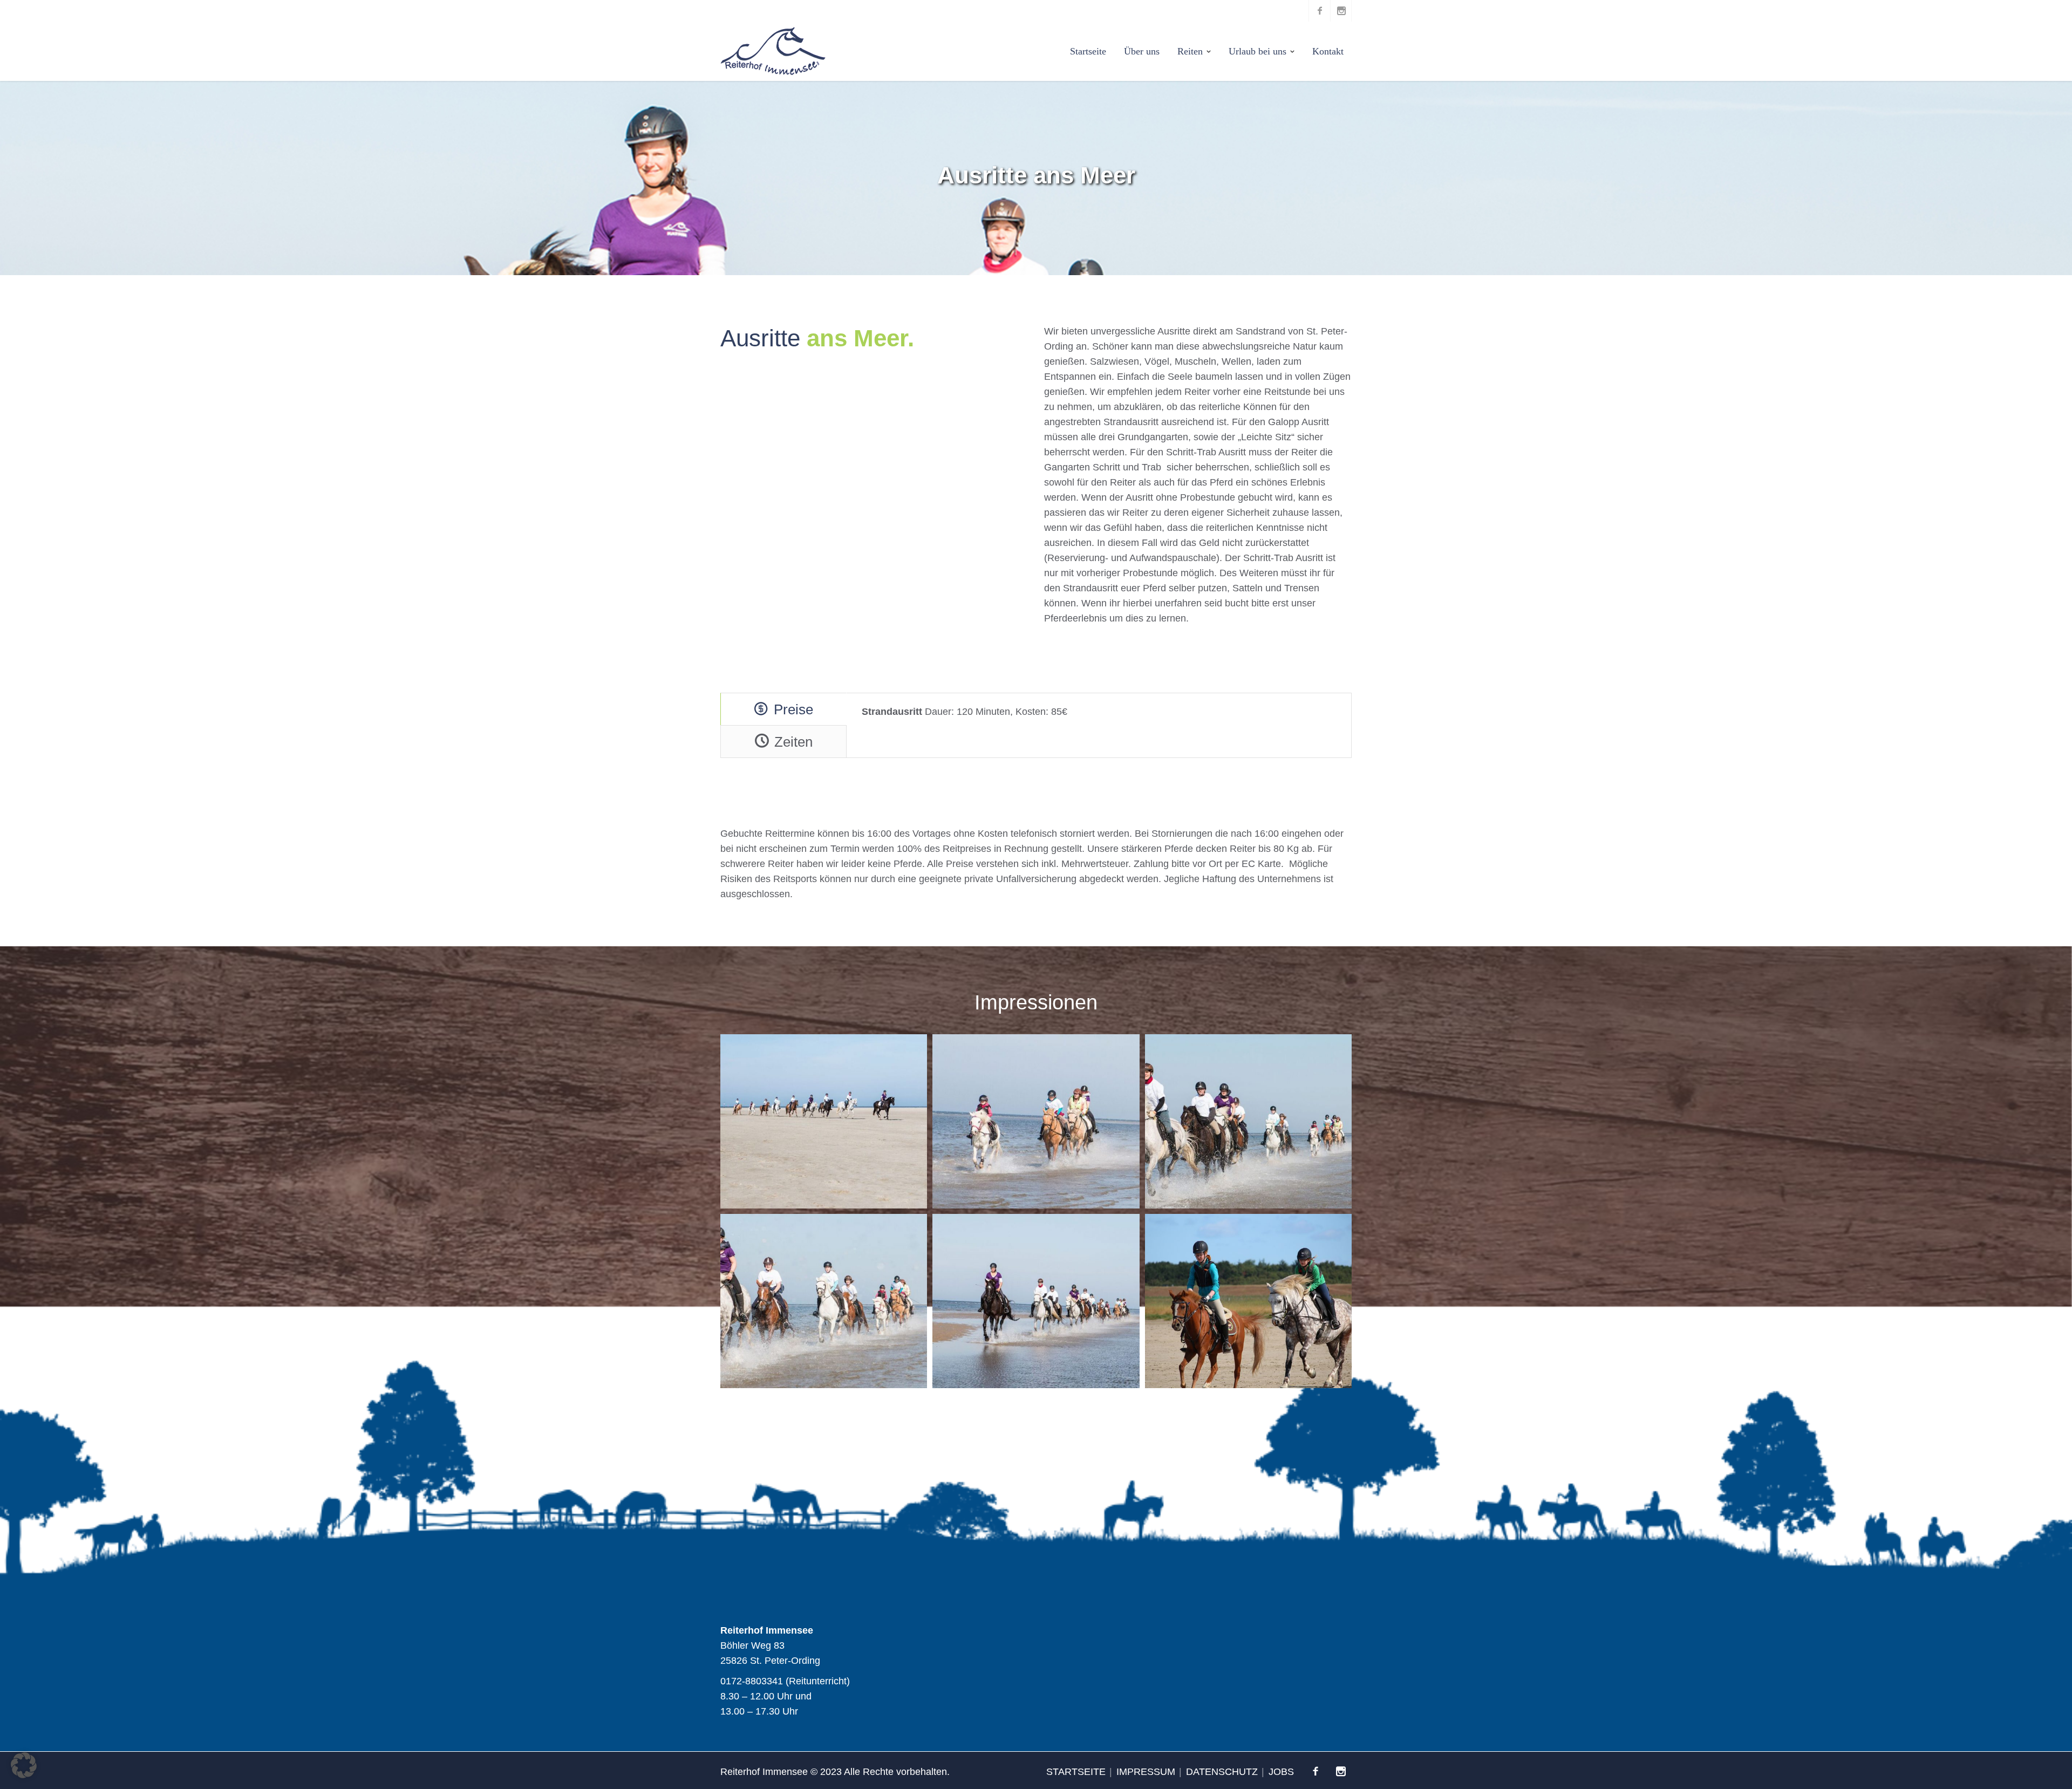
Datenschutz (1222, 1772)
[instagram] (1341, 11)
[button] (24, 1765)
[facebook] (1319, 11)
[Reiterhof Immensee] (773, 51)
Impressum (1146, 1772)
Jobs (1281, 1772)
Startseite (1076, 1772)
